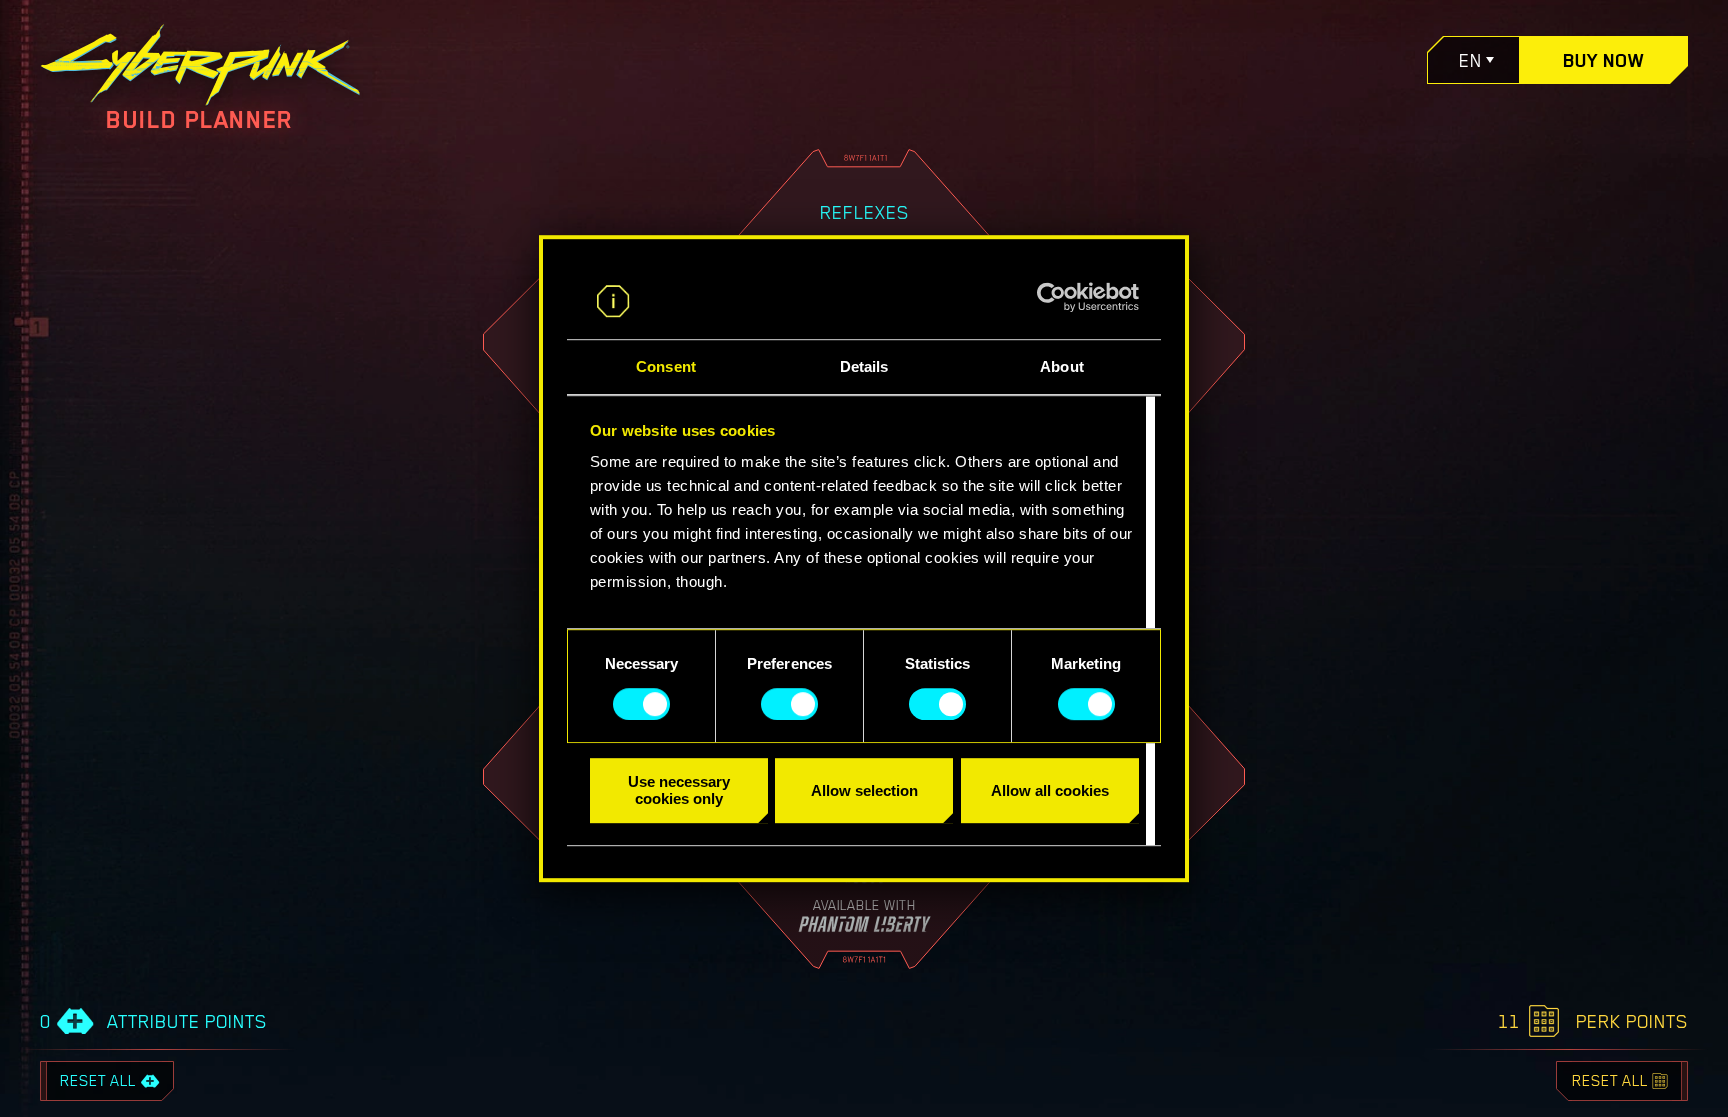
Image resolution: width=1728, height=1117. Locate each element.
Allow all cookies (1050, 790)
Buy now (1603, 60)
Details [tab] (864, 367)
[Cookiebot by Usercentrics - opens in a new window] (1051, 297)
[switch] (789, 704)
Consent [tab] (666, 367)
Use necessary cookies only (679, 790)
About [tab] (1062, 367)
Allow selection (864, 790)
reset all (98, 1081)
